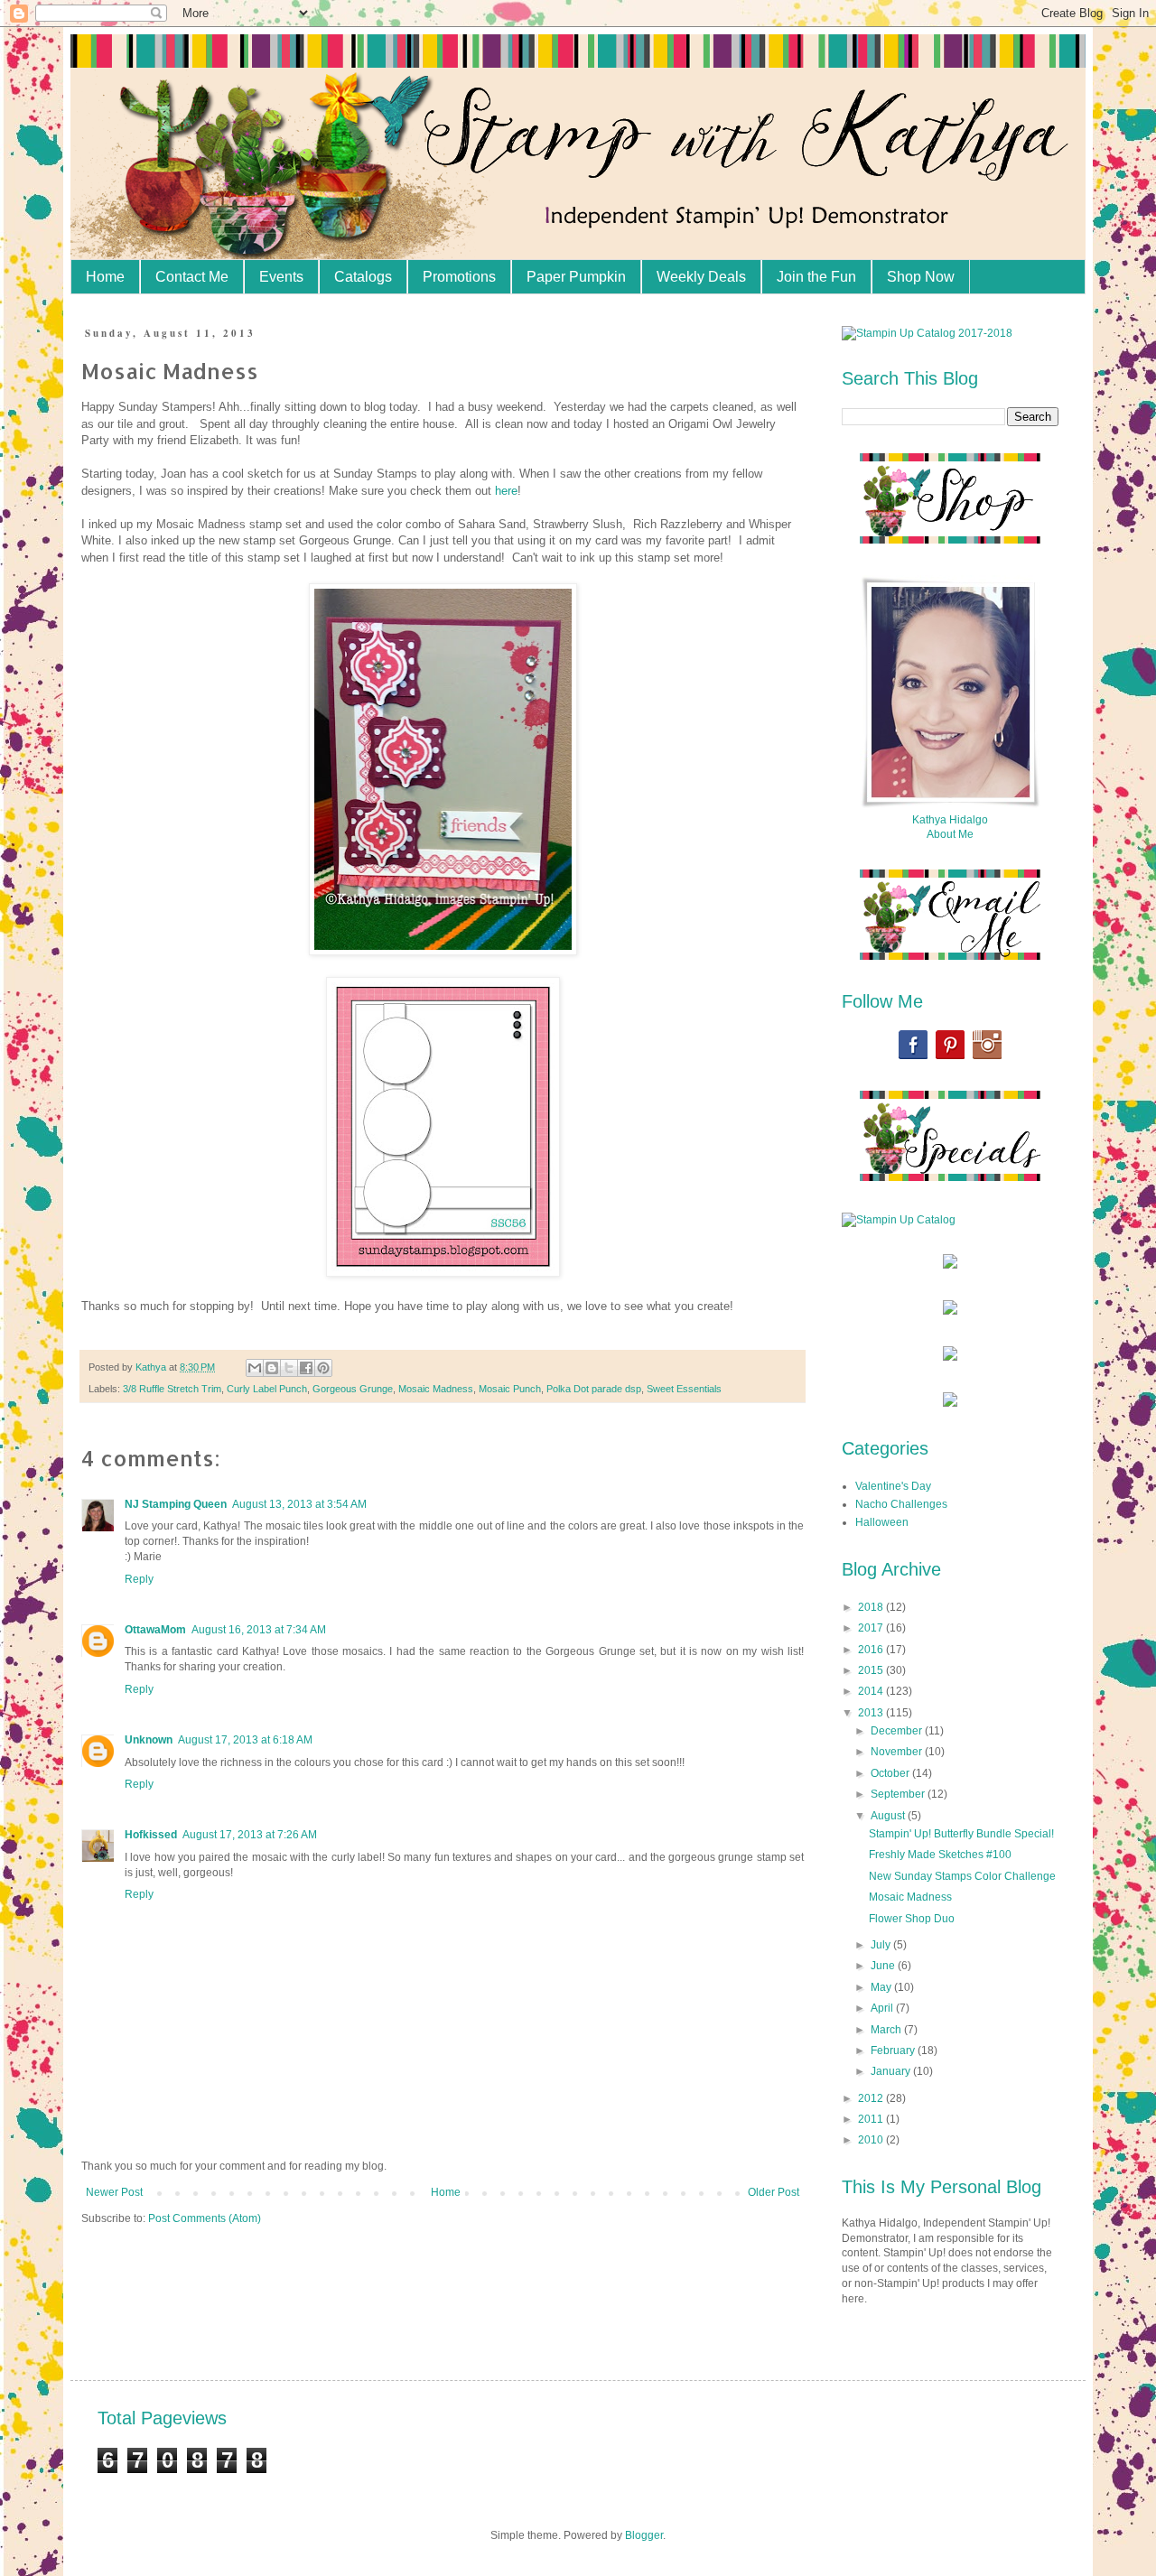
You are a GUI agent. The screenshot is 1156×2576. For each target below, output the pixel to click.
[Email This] (255, 1368)
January (892, 2071)
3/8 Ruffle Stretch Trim (172, 1389)
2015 (872, 1670)
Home (105, 277)
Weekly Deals (701, 277)
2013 (872, 1713)
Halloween (882, 1522)
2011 (872, 2119)
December (898, 1731)
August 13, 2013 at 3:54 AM (299, 1504)
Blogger (644, 2535)
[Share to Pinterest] (323, 1368)
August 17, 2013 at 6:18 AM (245, 1740)
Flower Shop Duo (912, 1919)
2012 (872, 2098)
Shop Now (921, 277)
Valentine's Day (893, 1486)
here (506, 491)
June (884, 1966)
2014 (872, 1691)
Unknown (149, 1740)
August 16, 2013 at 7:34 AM (259, 1630)
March (887, 2030)
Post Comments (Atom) (205, 2218)
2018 (872, 1607)
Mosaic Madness (436, 1389)
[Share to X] (289, 1368)
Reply (139, 1579)
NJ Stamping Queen (176, 1504)
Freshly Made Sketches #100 (940, 1855)
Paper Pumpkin (576, 277)
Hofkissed (151, 1835)
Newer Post (114, 2192)
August (889, 1816)
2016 (872, 1650)
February (894, 2051)
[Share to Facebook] (306, 1368)
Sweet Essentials (684, 1389)
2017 (872, 1628)
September (899, 1794)
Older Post (774, 2192)
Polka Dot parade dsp (594, 1389)
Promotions (459, 277)
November (898, 1752)
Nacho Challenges (901, 1504)
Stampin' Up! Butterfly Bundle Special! (961, 1834)
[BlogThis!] (272, 1368)
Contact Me (192, 277)
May (882, 1987)
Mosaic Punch (510, 1389)
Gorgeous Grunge (353, 1389)
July (882, 1945)
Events (281, 277)
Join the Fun (816, 277)
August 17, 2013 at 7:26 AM (250, 1835)
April (883, 2008)
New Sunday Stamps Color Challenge (962, 1876)
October (891, 1773)
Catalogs (363, 277)
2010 (872, 2140)
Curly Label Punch (267, 1389)
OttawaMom (155, 1630)
